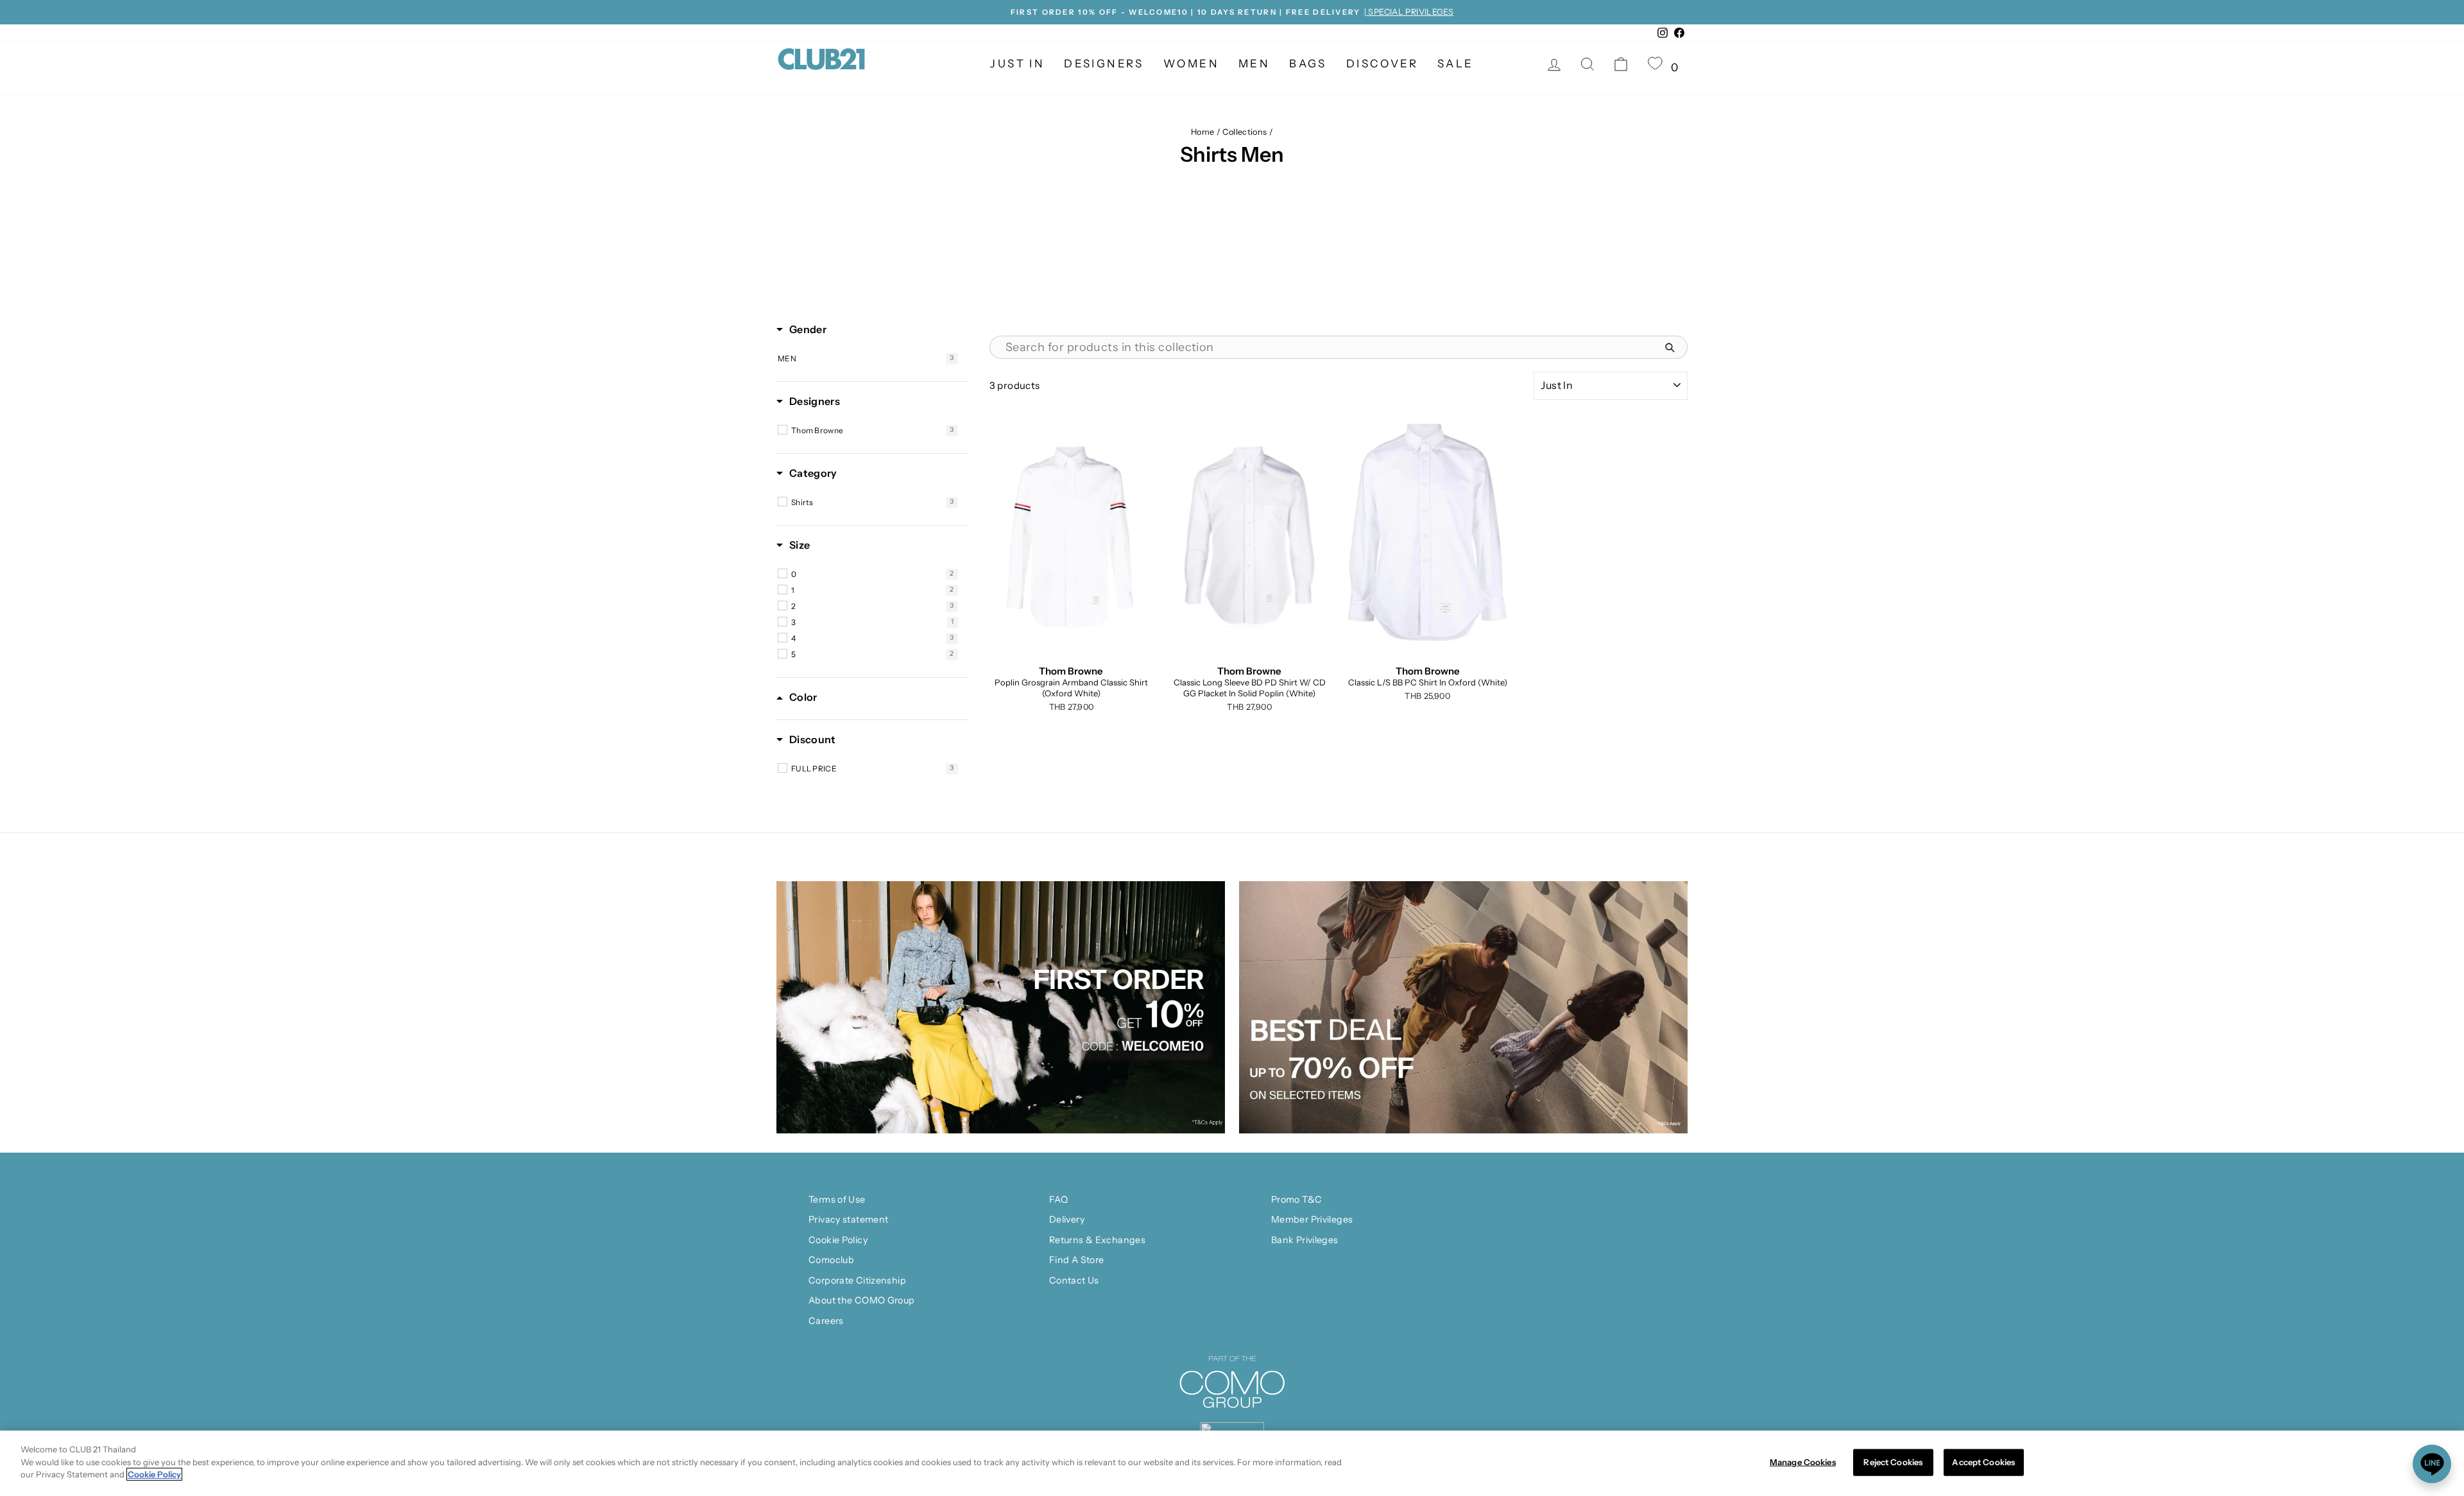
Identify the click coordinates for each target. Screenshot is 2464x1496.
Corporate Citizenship (857, 1280)
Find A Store (1077, 1260)
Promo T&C (1296, 1199)
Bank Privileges (1305, 1240)
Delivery (1067, 1219)
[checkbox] (868, 359)
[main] (1232, 1463)
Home (1203, 132)
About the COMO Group (862, 1300)
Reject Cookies (1893, 1462)
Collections (1245, 132)
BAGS (1308, 64)
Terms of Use (837, 1199)
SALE (1456, 64)
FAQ (1058, 1199)
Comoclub (831, 1260)
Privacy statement (848, 1219)
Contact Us (1074, 1280)
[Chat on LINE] (2432, 1464)
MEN (1254, 64)
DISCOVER (1382, 64)
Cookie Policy (838, 1240)
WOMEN (1191, 64)
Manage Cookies (1803, 1462)
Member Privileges (1312, 1219)
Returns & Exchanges (1097, 1240)
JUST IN (1017, 64)
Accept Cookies (1983, 1462)
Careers (826, 1321)
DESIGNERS (1104, 64)
